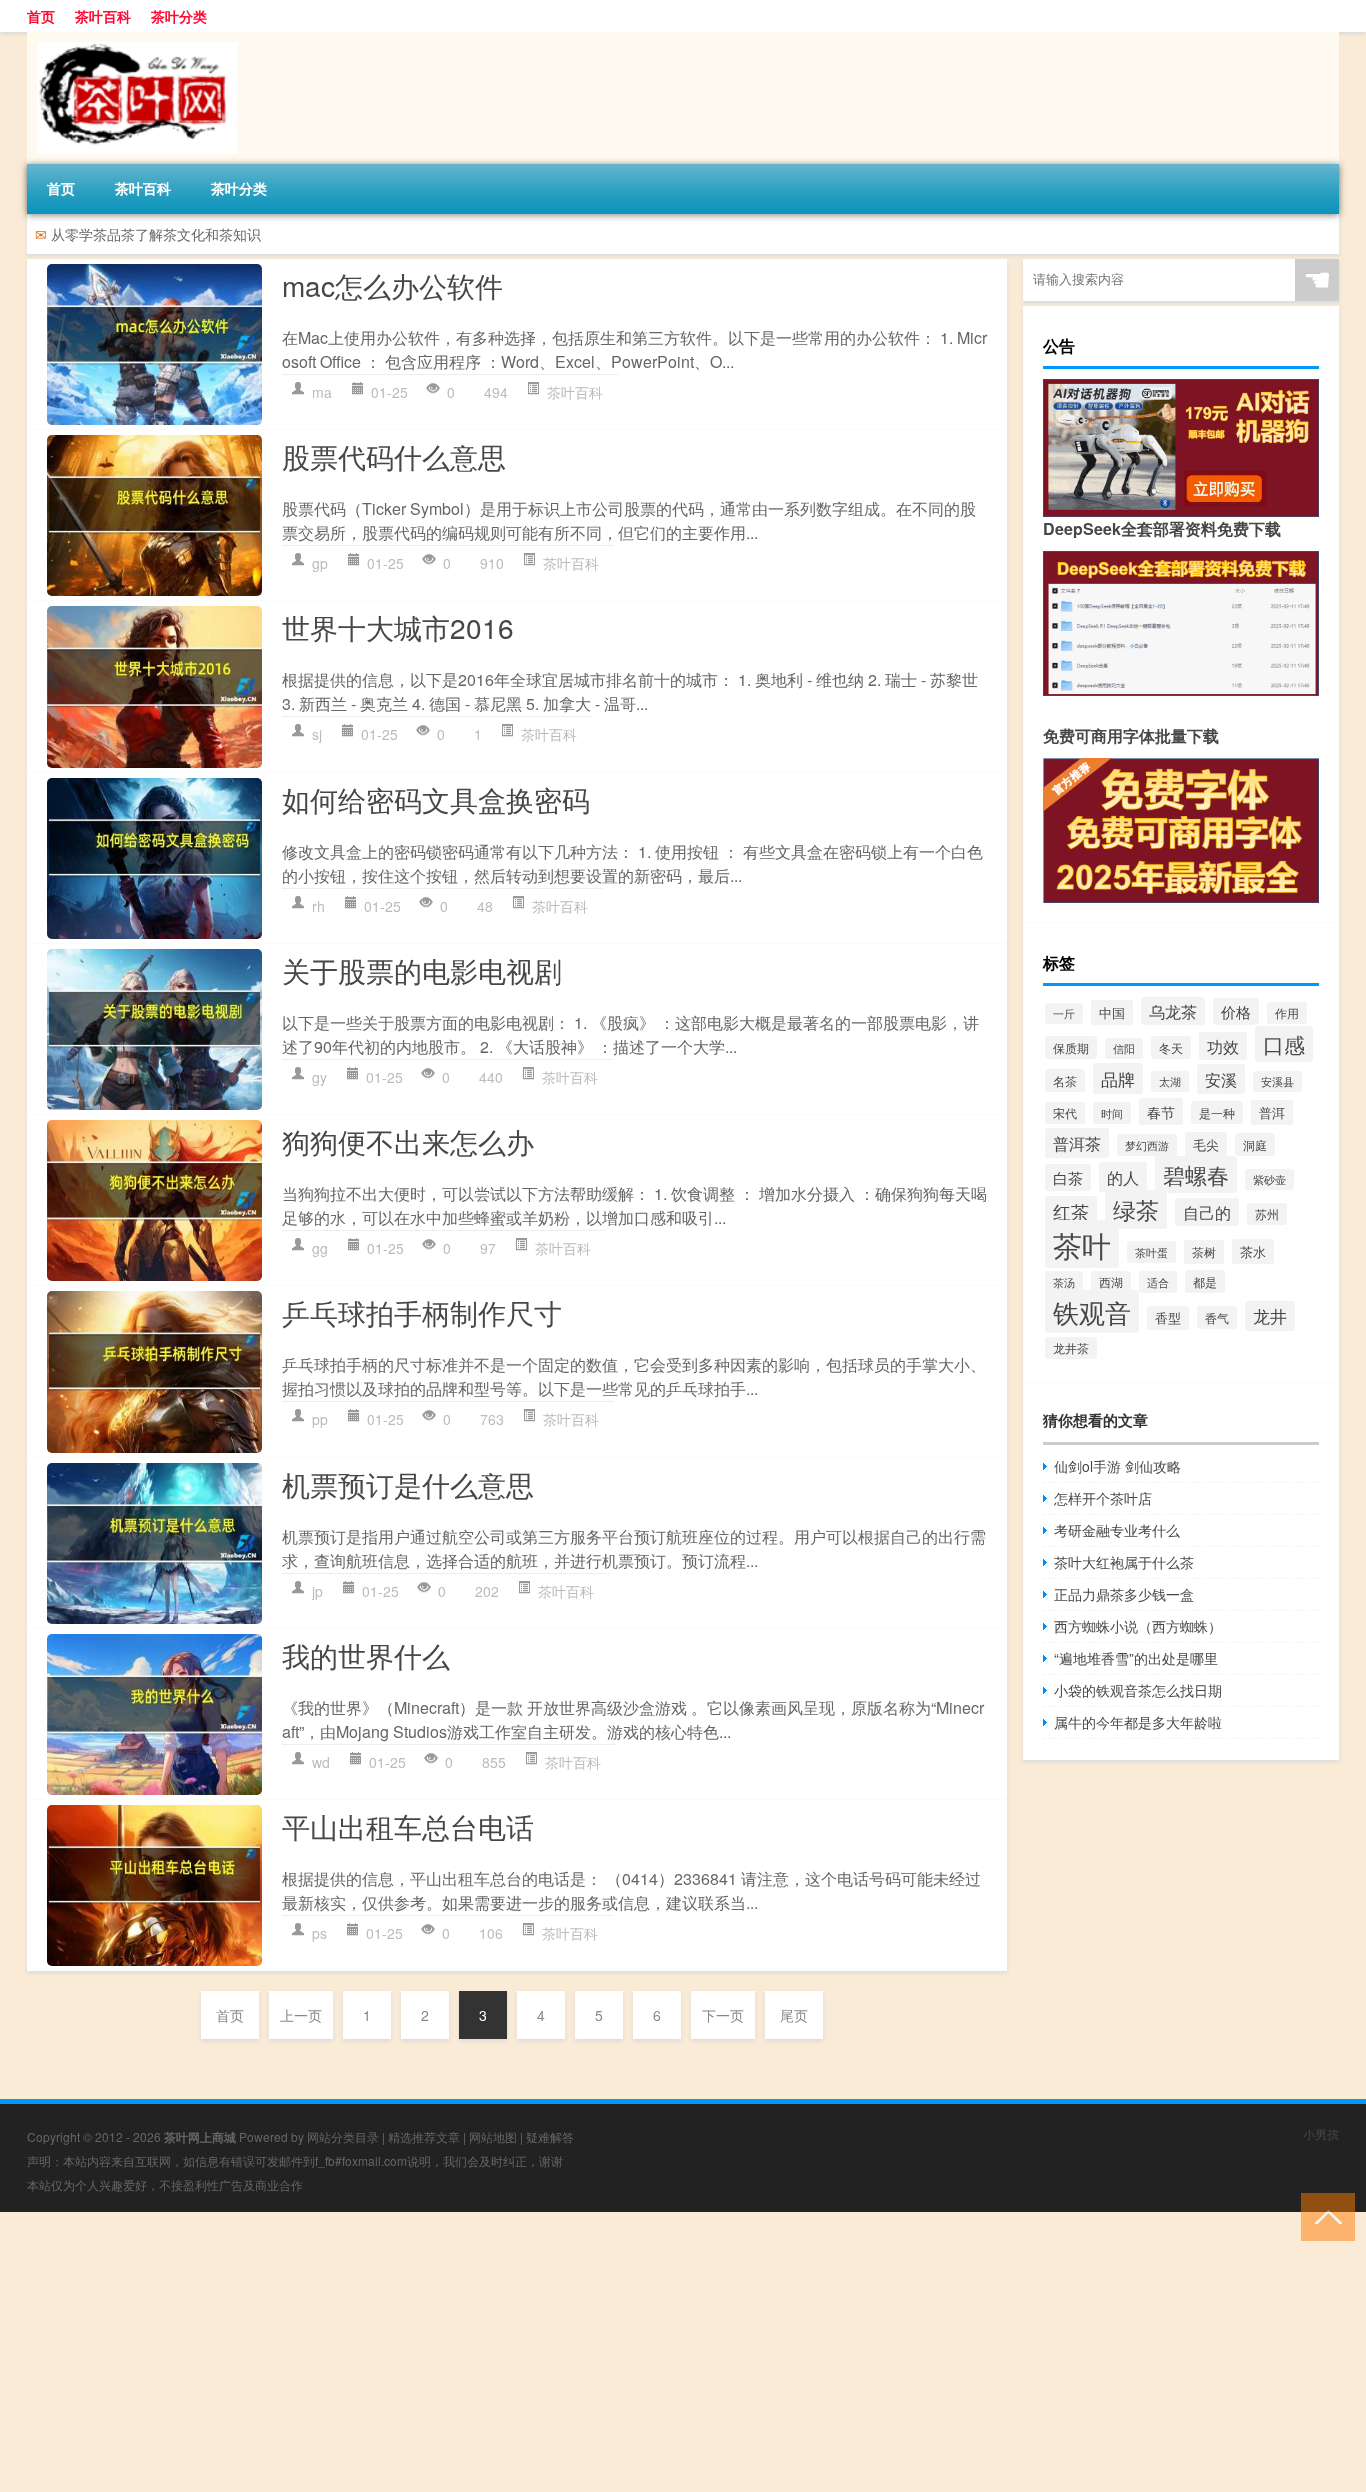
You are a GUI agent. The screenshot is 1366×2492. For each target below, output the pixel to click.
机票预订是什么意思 (408, 1484)
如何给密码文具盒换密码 (436, 799)
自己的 (1207, 1212)
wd (321, 1762)
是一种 (1217, 1112)
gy (319, 1077)
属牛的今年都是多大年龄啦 (1138, 1722)
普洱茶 (1077, 1143)
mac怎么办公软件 (392, 285)
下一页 (723, 2015)
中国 (1112, 1012)
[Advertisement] (600, 2352)
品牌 (1118, 1078)
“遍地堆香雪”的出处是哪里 (1136, 1658)
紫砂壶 (1269, 1179)
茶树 (1204, 1252)
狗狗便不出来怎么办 (408, 1141)
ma (322, 392)
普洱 (1272, 1112)
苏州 (1267, 1214)
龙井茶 (1071, 1348)
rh (318, 906)
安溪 (1221, 1079)
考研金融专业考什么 (1117, 1530)
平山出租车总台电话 (408, 1826)
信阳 (1124, 1048)
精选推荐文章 (424, 2136)
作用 (1287, 1013)
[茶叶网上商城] (132, 39)
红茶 (1071, 1211)
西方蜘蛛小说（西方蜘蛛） (1138, 1626)
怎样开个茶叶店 (1103, 1498)
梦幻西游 (1147, 1145)
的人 (1123, 1177)
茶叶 (1082, 1244)
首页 (41, 16)
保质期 (1071, 1047)
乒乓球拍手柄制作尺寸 (422, 1312)
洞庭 (1255, 1144)
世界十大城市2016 (398, 627)
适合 (1158, 1282)
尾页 (794, 2015)
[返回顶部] (1323, 2215)
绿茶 (1136, 1209)
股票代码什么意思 (394, 456)
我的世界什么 (366, 1655)
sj (317, 734)
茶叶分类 (179, 16)
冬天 (1171, 1047)
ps (319, 1933)
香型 (1168, 1318)
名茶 (1065, 1080)
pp (320, 1419)
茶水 (1253, 1251)
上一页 (301, 2015)
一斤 (1064, 1013)
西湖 (1111, 1282)
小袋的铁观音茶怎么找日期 (1138, 1690)
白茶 (1068, 1177)
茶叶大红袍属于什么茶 (1124, 1562)
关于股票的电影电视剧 (422, 970)
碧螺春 (1196, 1174)
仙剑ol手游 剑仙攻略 (1117, 1466)
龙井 (1270, 1316)
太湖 (1170, 1081)
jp (317, 1591)
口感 (1284, 1044)
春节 (1161, 1111)
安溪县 (1277, 1081)
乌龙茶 (1173, 1011)
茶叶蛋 (1151, 1252)
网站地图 (493, 2136)
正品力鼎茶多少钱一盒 (1124, 1594)
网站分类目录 (343, 2136)
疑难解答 (550, 2136)
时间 (1112, 1113)
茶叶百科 (103, 16)
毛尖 (1206, 1144)
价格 (1236, 1011)
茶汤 (1064, 1282)
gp (320, 563)
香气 (1217, 1317)
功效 (1223, 1046)
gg (320, 1248)
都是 (1205, 1281)
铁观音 (1092, 1311)
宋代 (1065, 1113)
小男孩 (1321, 2133)
